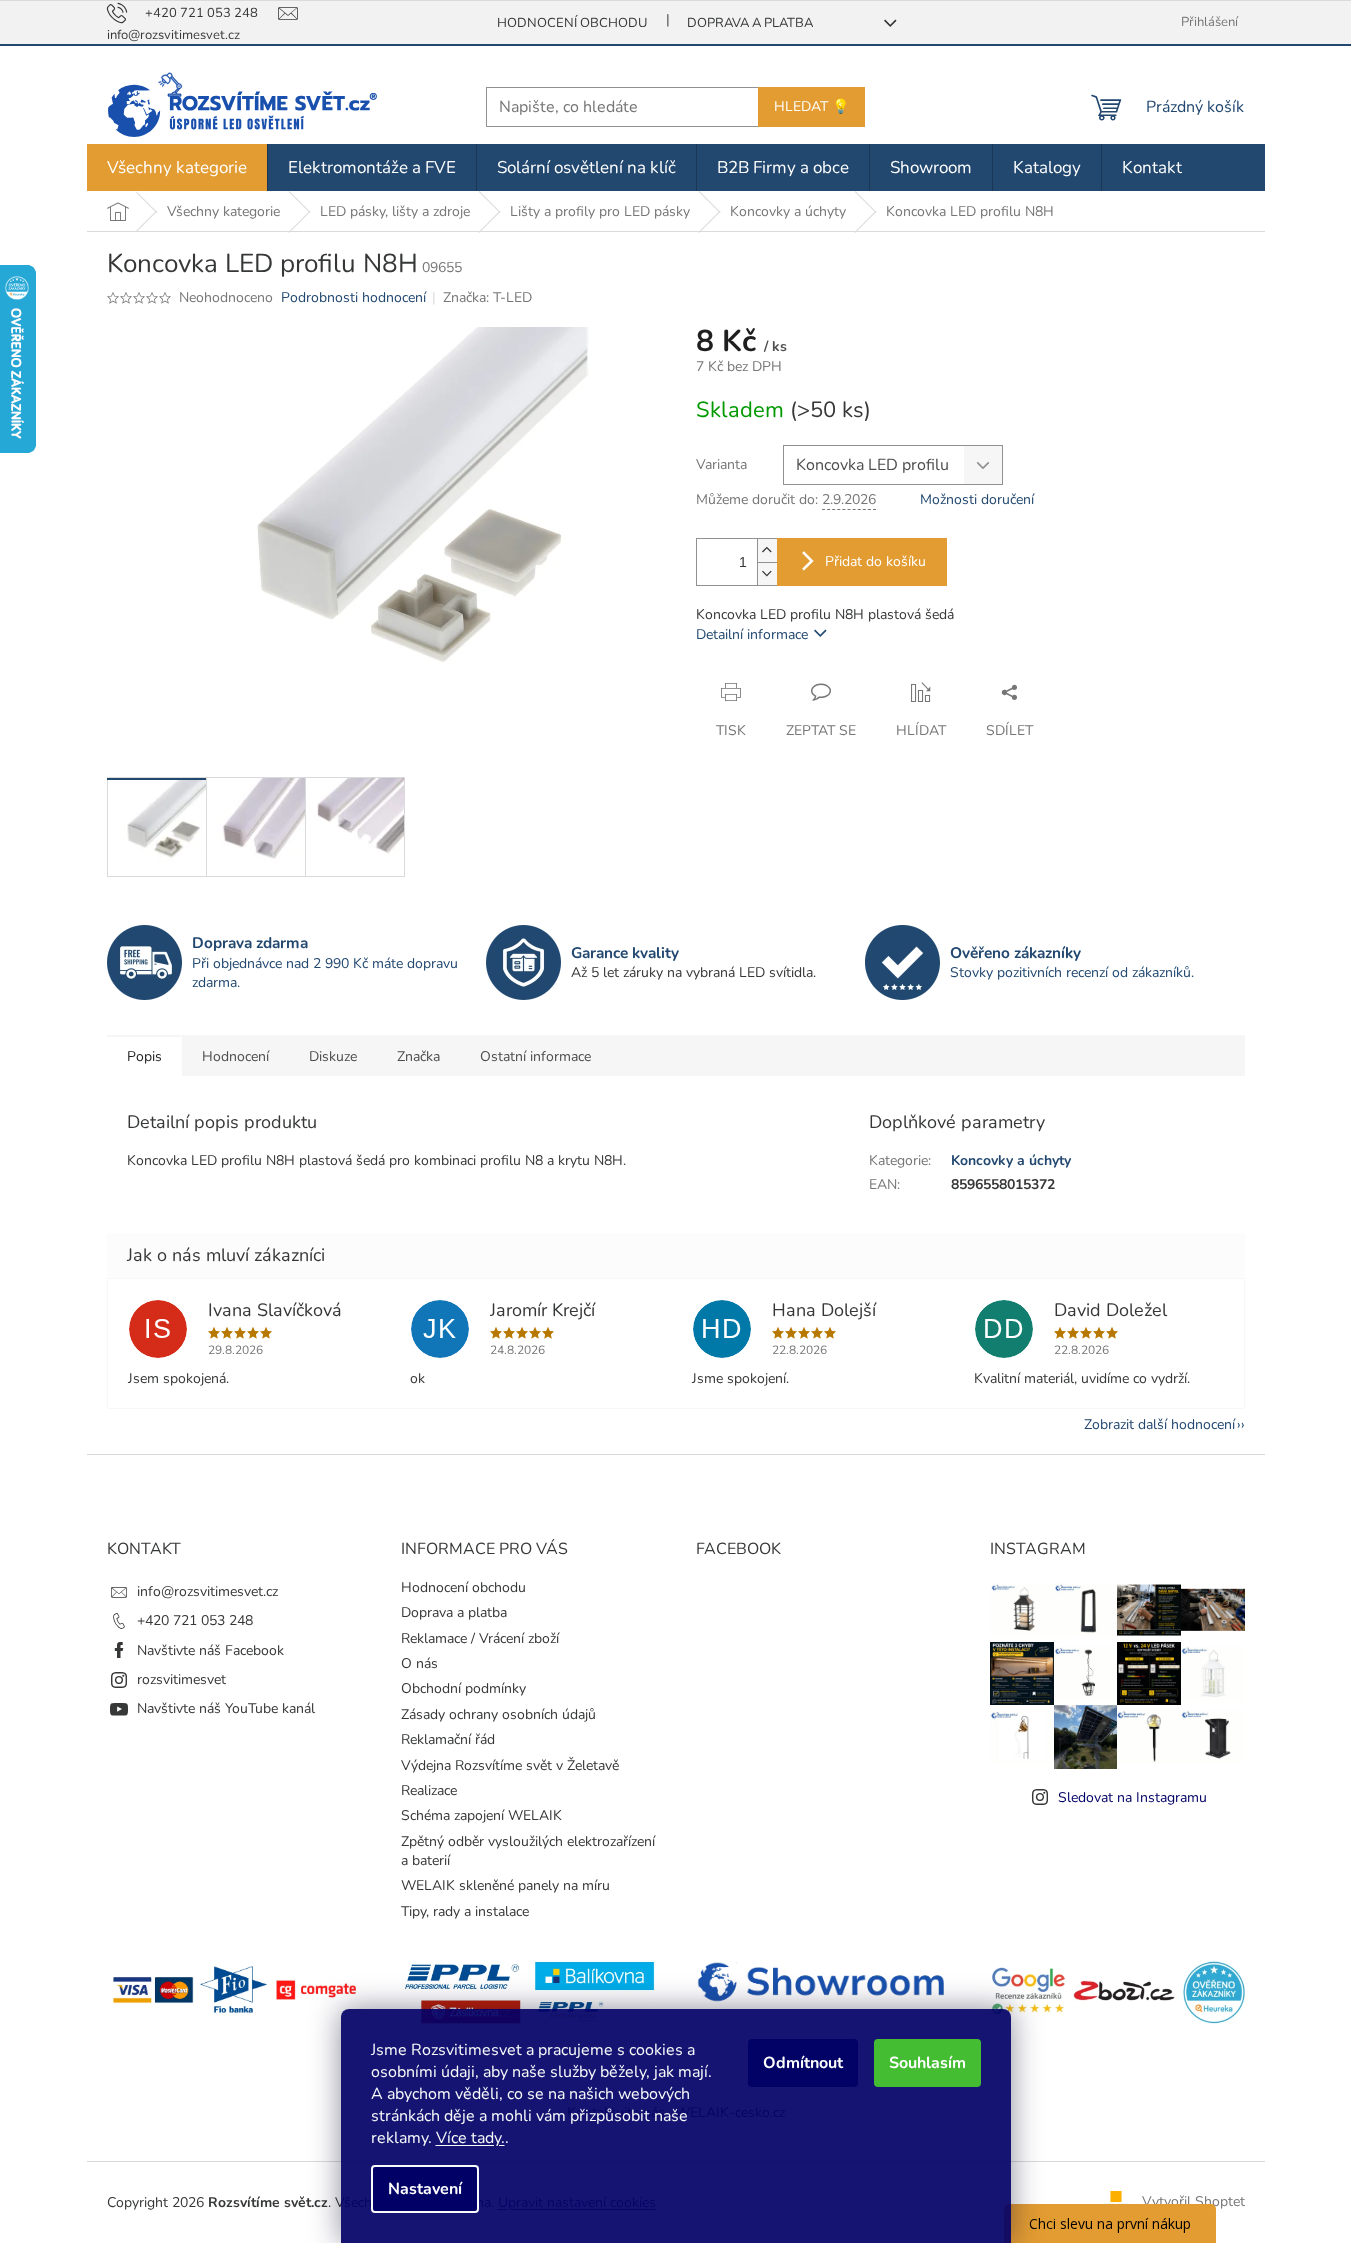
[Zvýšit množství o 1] (767, 550)
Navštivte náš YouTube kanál (226, 1708)
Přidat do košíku (875, 561)
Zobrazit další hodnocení (1159, 1424)
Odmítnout (803, 2063)
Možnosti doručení (977, 499)
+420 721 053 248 (195, 1620)
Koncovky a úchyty (1011, 1160)
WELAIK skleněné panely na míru (505, 1885)
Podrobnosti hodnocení (353, 297)
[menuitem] (177, 167)
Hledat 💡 (811, 106)
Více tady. (470, 2138)
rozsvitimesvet (181, 1679)
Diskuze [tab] (333, 1056)
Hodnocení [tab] (235, 1056)
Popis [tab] (144, 1056)
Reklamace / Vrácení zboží (480, 1638)
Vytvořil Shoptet (1193, 2201)
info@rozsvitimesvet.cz (207, 1591)
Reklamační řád (448, 1739)
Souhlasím (927, 2063)
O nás (419, 1663)
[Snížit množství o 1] (767, 573)
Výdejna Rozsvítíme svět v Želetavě (510, 1765)
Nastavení (425, 2189)
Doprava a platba (750, 23)
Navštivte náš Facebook (210, 1650)
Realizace (429, 1790)
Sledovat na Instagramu (1132, 1797)
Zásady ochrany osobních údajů (498, 1714)
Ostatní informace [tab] (535, 1056)
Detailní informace (752, 634)
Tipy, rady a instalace (465, 1911)
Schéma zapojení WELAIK (481, 1815)
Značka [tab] (418, 1056)
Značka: (487, 297)
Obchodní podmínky (463, 1688)
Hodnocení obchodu (572, 23)
